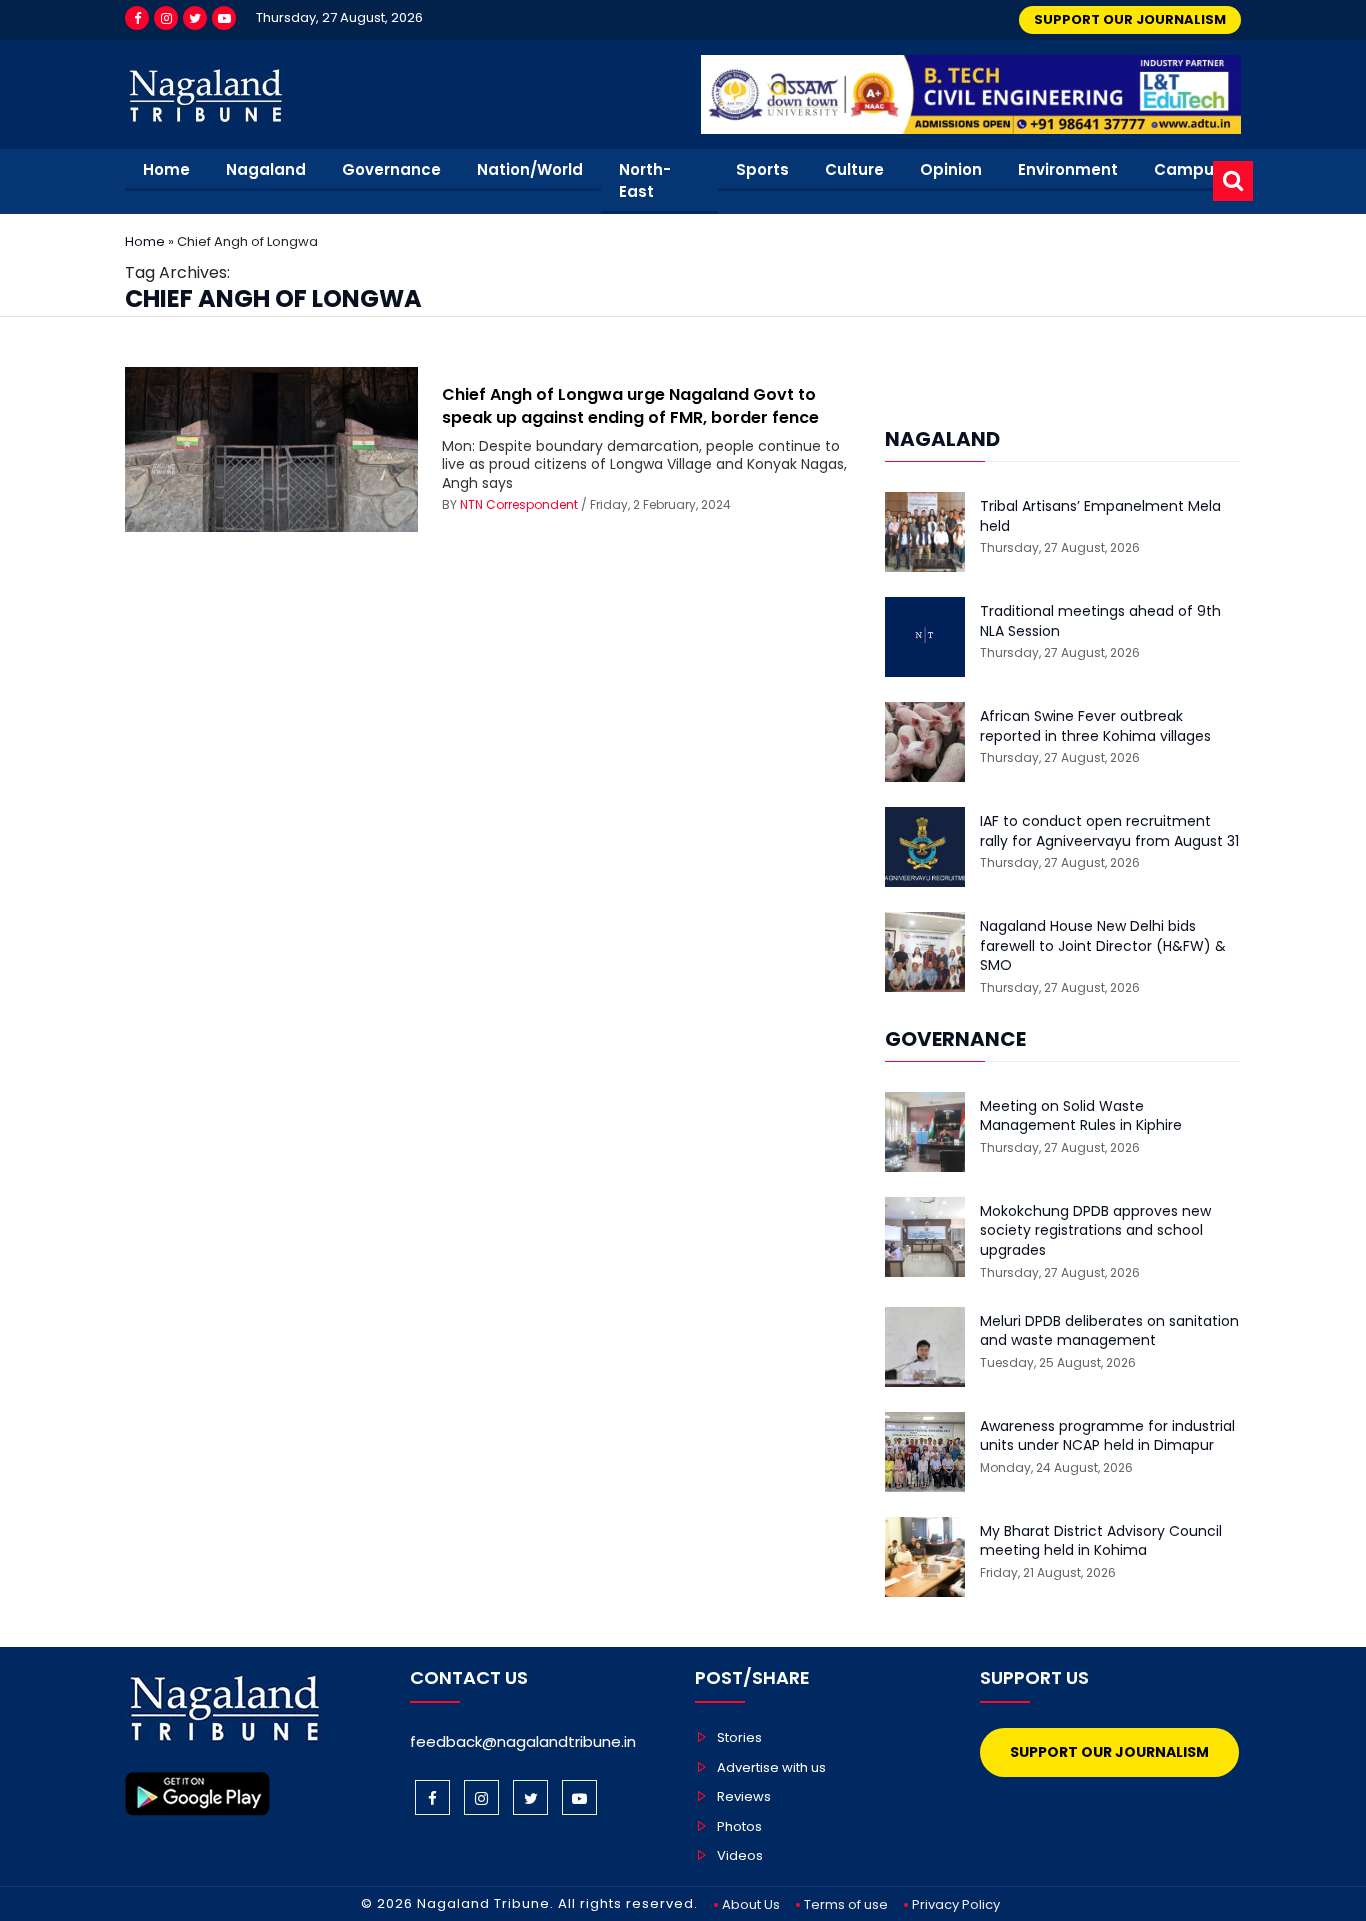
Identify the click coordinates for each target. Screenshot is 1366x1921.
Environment (1068, 169)
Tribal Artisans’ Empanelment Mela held (1100, 516)
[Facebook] (137, 18)
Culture (854, 169)
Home (166, 169)
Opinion (951, 169)
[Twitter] (195, 18)
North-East (645, 181)
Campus (1188, 169)
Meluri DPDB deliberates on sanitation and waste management (1109, 1331)
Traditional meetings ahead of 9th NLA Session (1100, 621)
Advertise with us (771, 1767)
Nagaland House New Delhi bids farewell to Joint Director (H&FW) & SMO (1103, 946)
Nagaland (266, 169)
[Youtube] (224, 18)
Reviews (744, 1796)
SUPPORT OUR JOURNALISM (1130, 19)
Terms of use (846, 1904)
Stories (739, 1737)
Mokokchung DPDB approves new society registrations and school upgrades (1095, 1231)
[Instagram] (166, 18)
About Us (751, 1904)
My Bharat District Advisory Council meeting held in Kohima (1101, 1541)
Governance (391, 169)
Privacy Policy (956, 1904)
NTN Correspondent (519, 504)
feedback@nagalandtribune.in (523, 1741)
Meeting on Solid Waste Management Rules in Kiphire (1081, 1116)
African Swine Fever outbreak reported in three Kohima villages (1095, 726)
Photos (739, 1826)
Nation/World (530, 169)
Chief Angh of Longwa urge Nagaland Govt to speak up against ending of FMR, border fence (630, 405)
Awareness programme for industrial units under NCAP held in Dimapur (1107, 1436)
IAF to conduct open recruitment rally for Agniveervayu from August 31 (1109, 831)
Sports (762, 169)
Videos (740, 1855)
